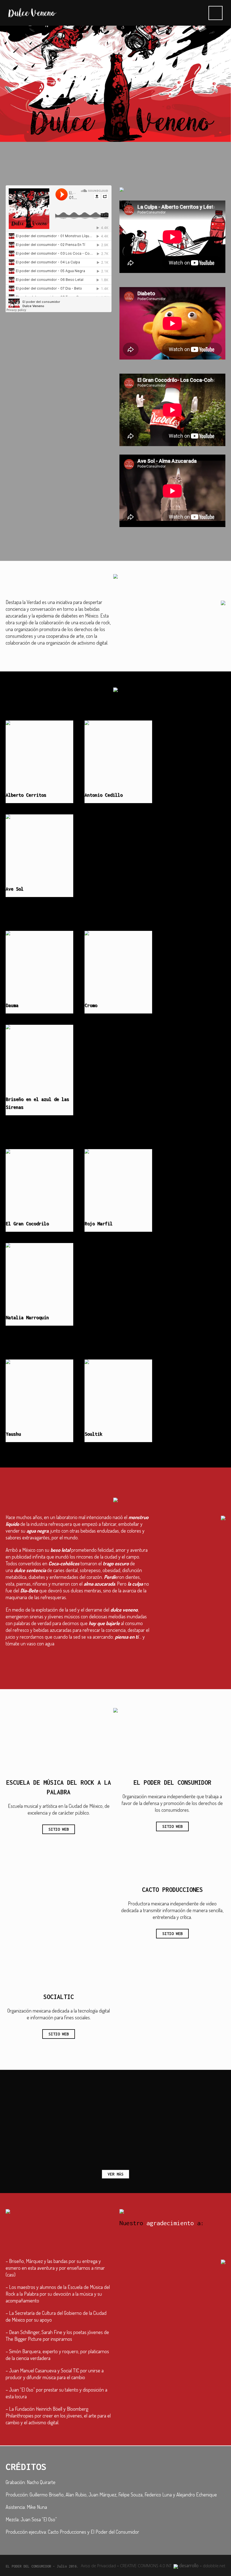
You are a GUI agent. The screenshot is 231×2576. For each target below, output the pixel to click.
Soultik (93, 1434)
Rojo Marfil (98, 1224)
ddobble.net (214, 2566)
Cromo (91, 1005)
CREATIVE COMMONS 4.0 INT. (147, 2566)
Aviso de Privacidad (98, 2566)
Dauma (12, 1005)
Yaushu (13, 1434)
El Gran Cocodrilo (27, 1224)
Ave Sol (15, 889)
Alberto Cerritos (26, 795)
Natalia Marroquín (27, 1317)
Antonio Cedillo (104, 795)
